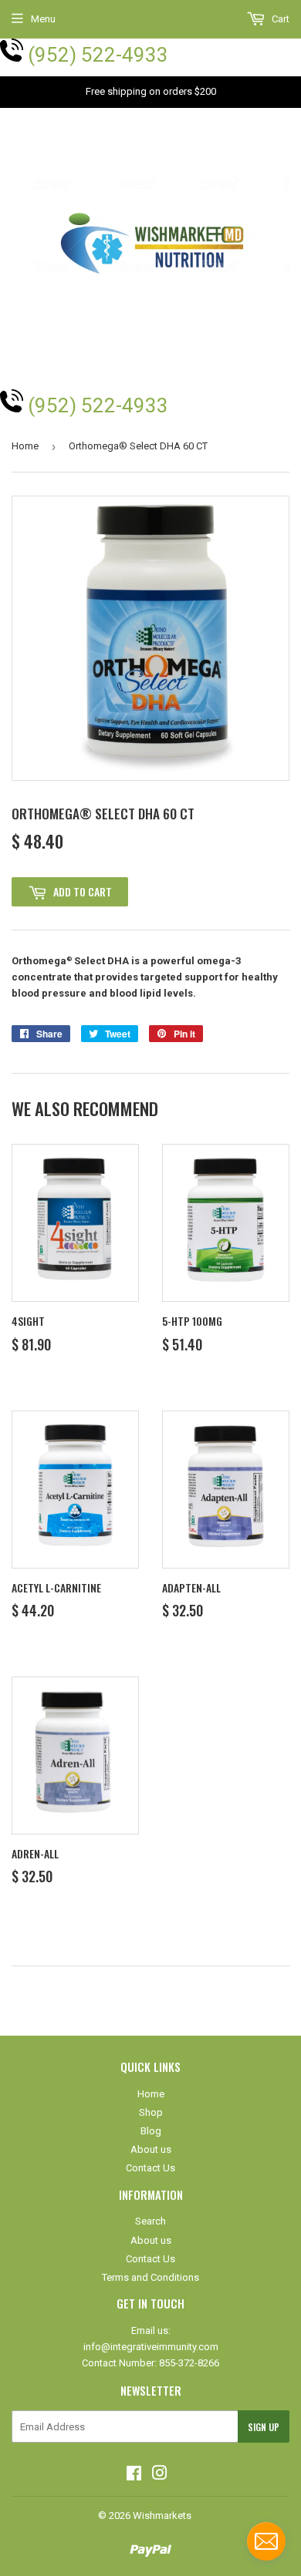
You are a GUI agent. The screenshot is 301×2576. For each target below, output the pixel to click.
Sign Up (264, 2427)
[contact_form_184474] (266, 2541)
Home (25, 446)
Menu (43, 19)
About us (151, 2149)
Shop (151, 2112)
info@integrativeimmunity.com (151, 2347)
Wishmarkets (162, 2515)
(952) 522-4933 (98, 55)
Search (150, 2221)
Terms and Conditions (150, 2277)
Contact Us (150, 2168)
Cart (279, 19)
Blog (151, 2131)
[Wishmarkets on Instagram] (160, 2475)
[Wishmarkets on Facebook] (134, 2475)
